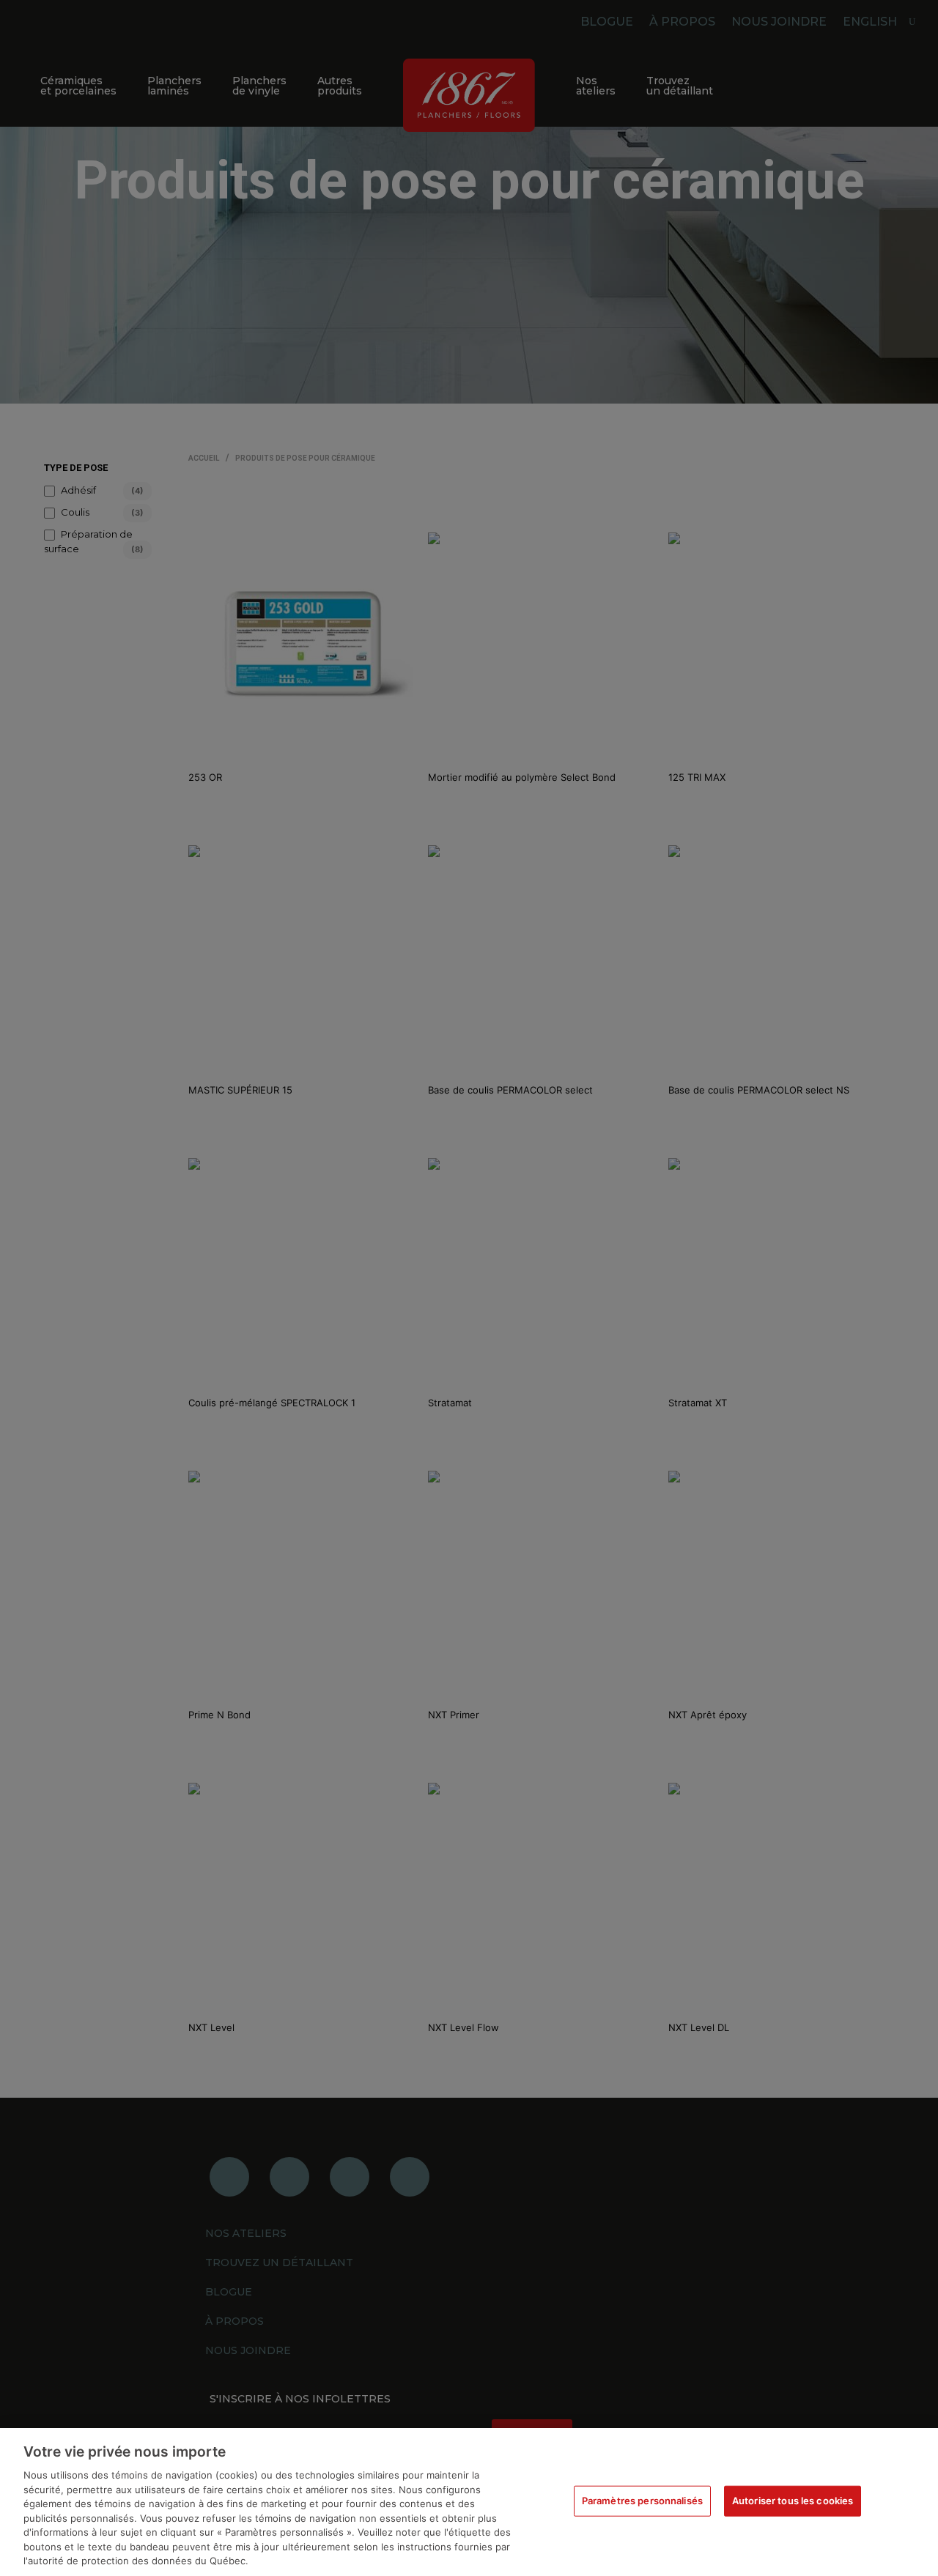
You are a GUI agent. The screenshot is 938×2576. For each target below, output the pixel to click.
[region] (469, 2502)
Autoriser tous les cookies (793, 2501)
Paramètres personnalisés (642, 2501)
